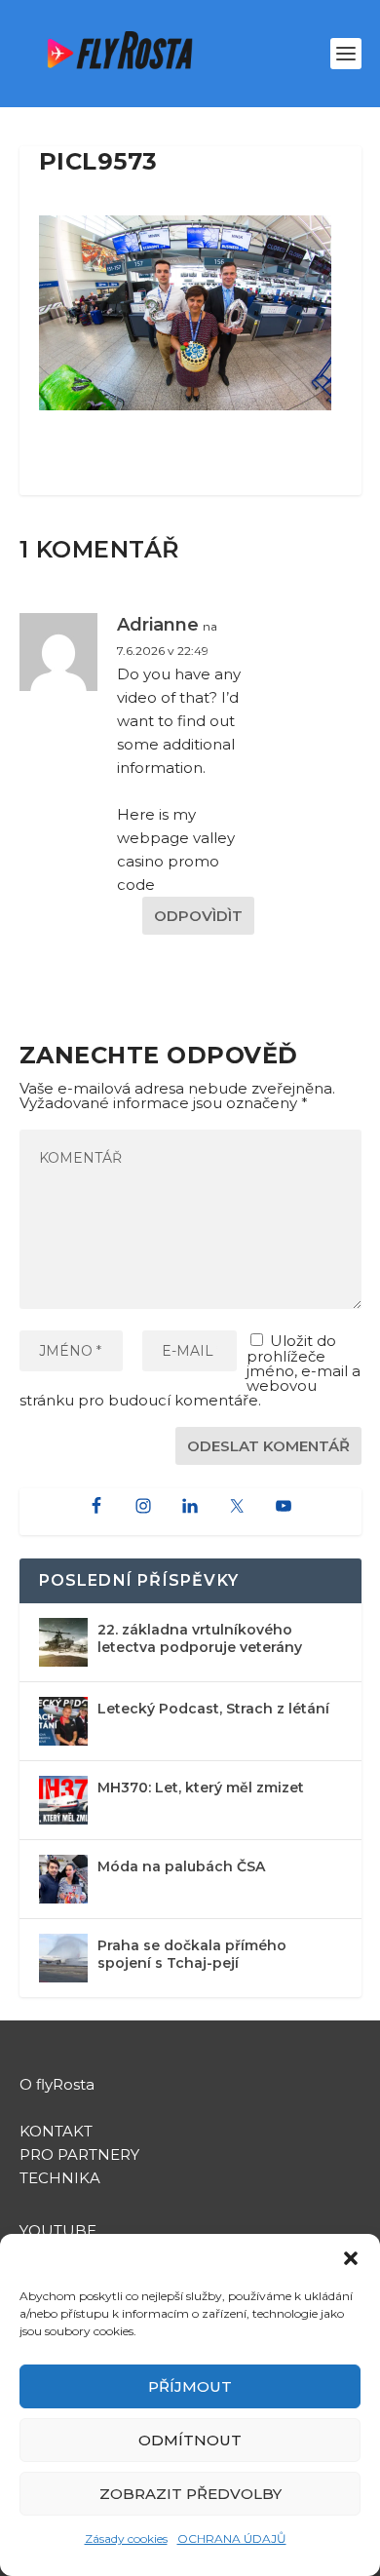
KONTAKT (56, 2131)
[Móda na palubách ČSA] (63, 1879)
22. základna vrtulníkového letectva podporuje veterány (200, 1638)
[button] (351, 2258)
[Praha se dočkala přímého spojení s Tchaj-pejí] (63, 1958)
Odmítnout (190, 2440)
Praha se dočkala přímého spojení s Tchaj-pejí (192, 1954)
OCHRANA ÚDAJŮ (232, 2538)
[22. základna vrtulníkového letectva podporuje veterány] (63, 1642)
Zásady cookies (126, 2538)
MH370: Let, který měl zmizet (201, 1788)
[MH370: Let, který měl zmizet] (63, 1800)
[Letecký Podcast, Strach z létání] (63, 1721)
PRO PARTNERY (79, 2154)
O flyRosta (57, 2084)
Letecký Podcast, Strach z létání (213, 1709)
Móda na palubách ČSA (181, 1866)
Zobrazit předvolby (190, 2494)
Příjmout (190, 2386)
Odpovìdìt (198, 916)
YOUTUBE (60, 2230)
